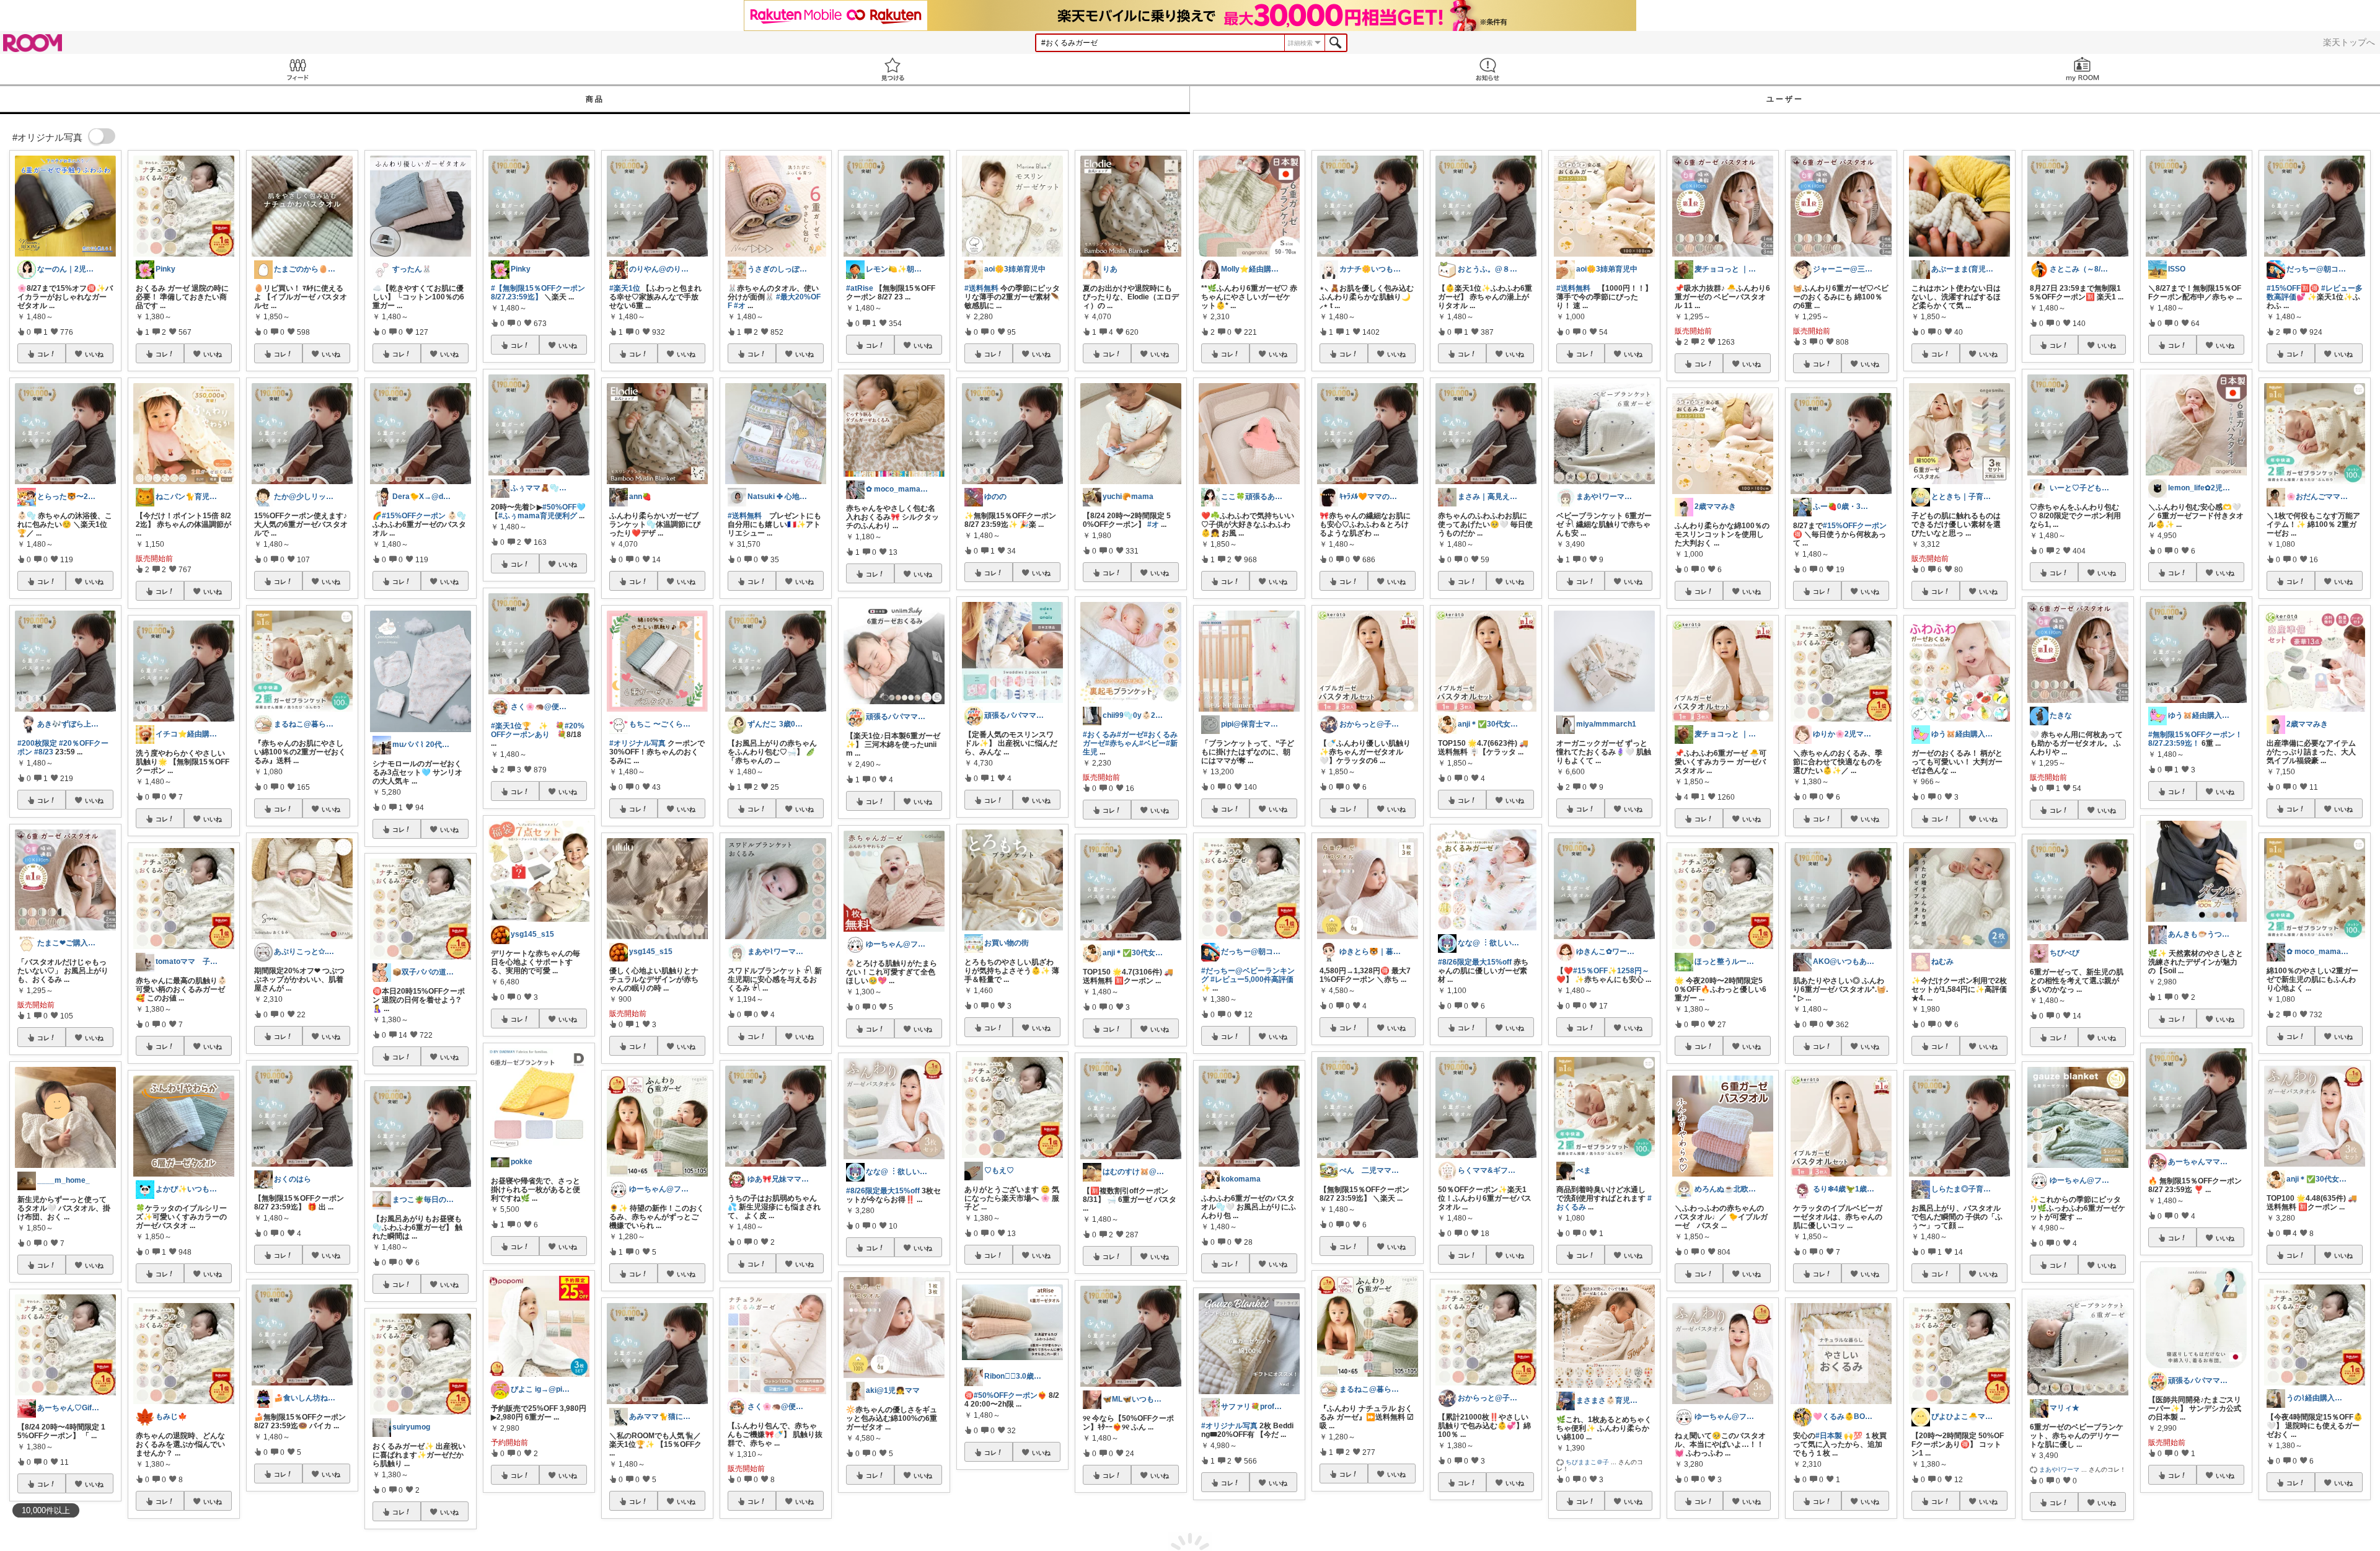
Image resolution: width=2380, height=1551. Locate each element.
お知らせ (1487, 69)
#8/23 (44, 752)
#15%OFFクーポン (414, 516)
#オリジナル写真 (637, 743)
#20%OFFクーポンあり (538, 730)
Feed (297, 69)
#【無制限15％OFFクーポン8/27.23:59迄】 (538, 293)
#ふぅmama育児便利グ (538, 516)
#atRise (860, 288)
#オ (740, 306)
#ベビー (1153, 743)
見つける (892, 69)
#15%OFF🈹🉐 (2293, 288)
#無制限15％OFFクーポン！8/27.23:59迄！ (2195, 739)
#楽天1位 (625, 288)
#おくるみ (1100, 735)
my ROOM (2082, 69)
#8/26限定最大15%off (883, 1191)
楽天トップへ (2349, 42)
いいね (94, 354)
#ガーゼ (1130, 735)
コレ (43, 354)
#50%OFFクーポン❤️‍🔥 (1010, 1395)
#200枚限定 (37, 743)
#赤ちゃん (1122, 743)
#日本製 (1829, 1436)
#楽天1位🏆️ (511, 726)
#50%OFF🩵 (564, 507)
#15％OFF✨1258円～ (1611, 971)
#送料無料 (745, 516)
